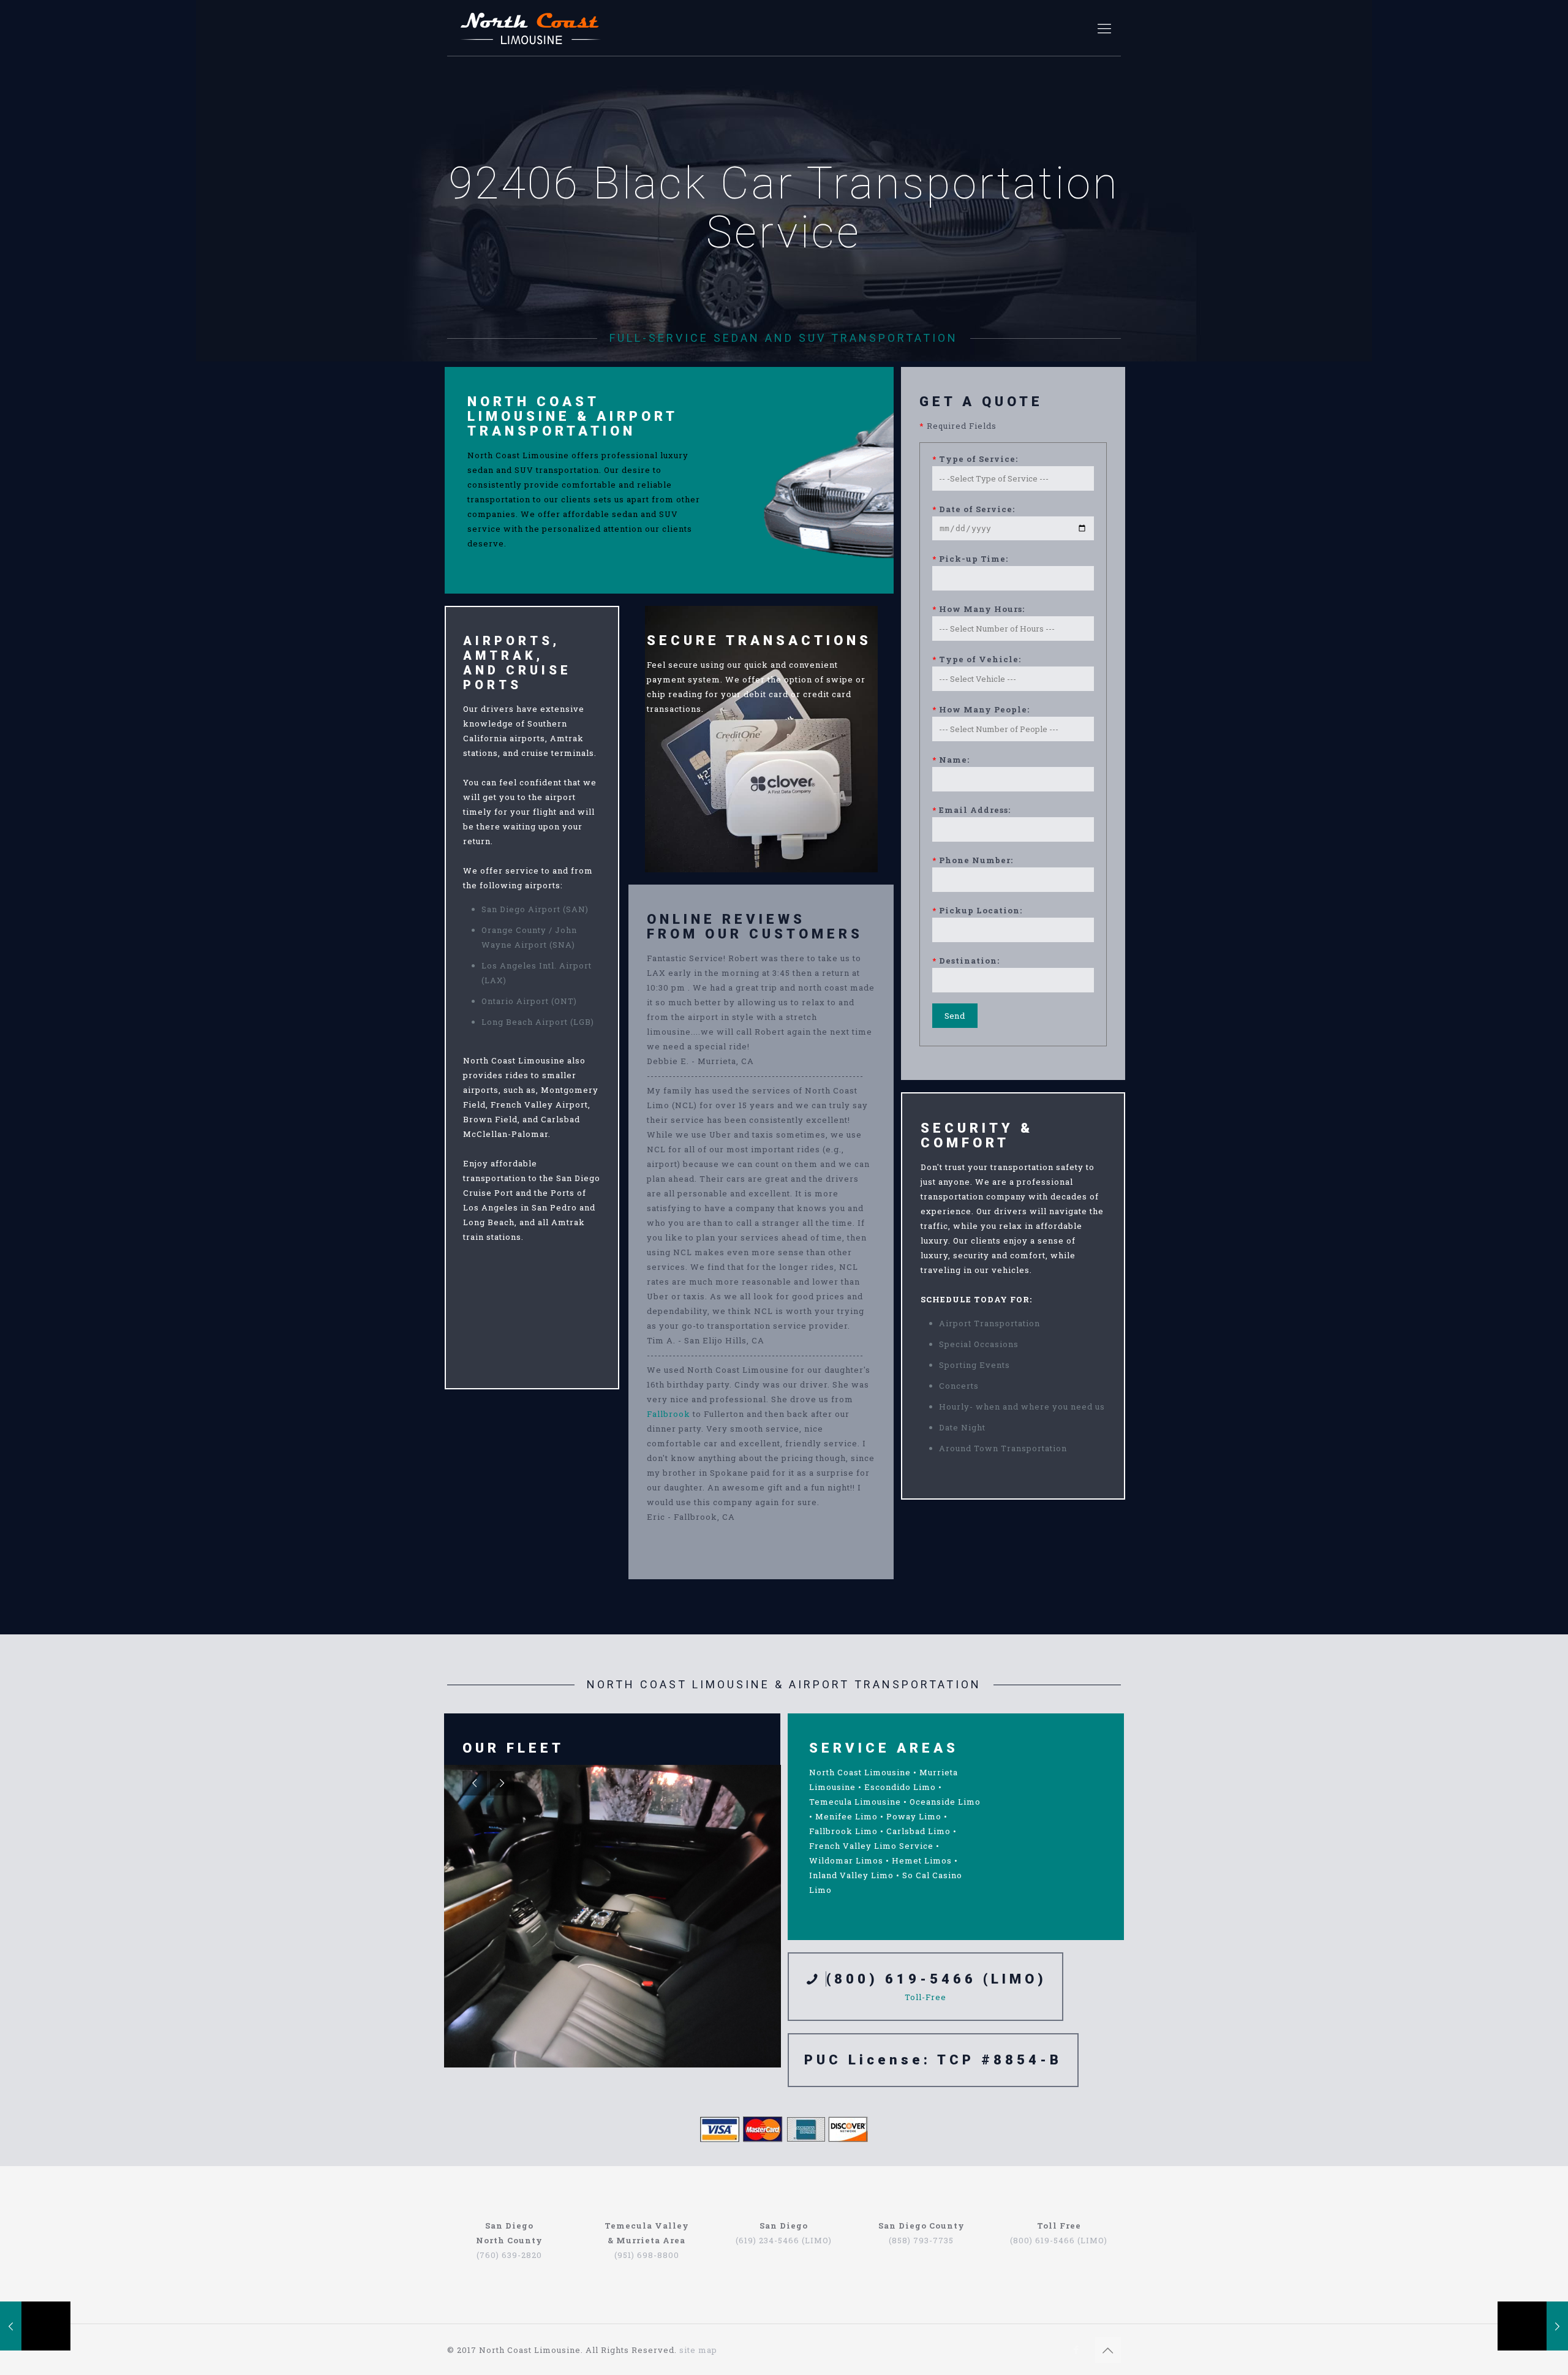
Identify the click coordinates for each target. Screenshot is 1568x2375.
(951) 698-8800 (647, 2255)
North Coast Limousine (860, 1772)
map (708, 2350)
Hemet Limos (922, 1860)
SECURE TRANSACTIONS (759, 640)
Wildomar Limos (846, 1860)
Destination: (966, 961)
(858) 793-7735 (921, 2240)
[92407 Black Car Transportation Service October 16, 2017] (1533, 2326)
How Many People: (981, 709)
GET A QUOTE (981, 402)
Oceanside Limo (945, 1802)
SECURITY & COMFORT (977, 1135)
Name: (951, 760)
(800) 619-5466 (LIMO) (937, 1979)
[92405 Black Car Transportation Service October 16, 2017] (35, 2326)
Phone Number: (973, 860)
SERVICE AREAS (884, 1748)
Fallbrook (669, 1414)
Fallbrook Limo (843, 1831)
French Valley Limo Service (871, 1846)
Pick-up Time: (970, 559)
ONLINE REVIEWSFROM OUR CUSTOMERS (755, 927)
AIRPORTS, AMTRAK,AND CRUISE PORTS (517, 663)
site (688, 2350)
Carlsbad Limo (918, 1831)
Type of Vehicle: (977, 659)
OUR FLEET (513, 1748)
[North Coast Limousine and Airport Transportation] (531, 28)
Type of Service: (975, 459)
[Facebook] (1076, 2349)
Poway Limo (914, 1816)
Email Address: (971, 810)
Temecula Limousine (855, 1802)
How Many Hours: (978, 609)
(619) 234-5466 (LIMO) (784, 2240)
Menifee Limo (846, 1816)
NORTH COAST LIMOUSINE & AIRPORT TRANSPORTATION (572, 416)
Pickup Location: (977, 910)
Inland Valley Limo (851, 1875)
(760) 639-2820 (509, 2255)
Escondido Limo (900, 1787)
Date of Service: (974, 509)
